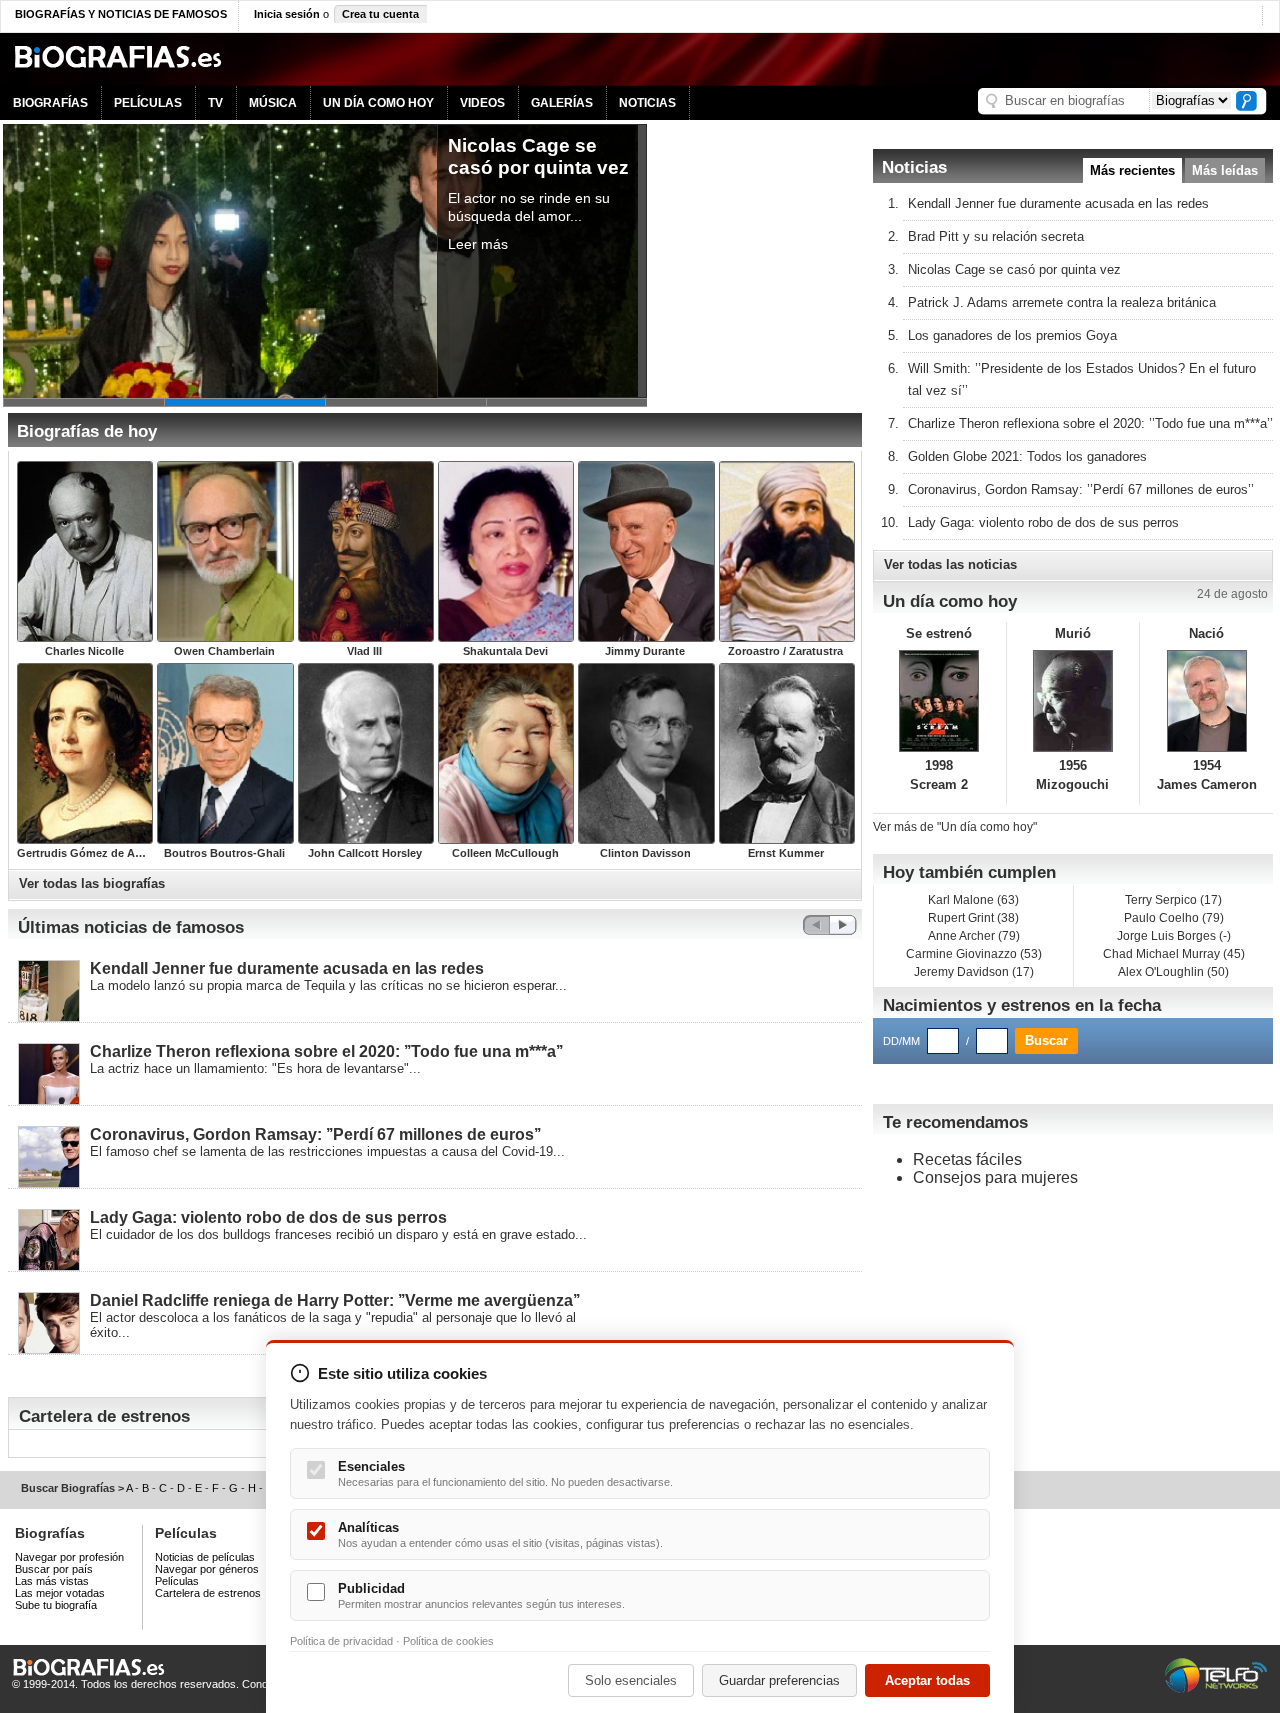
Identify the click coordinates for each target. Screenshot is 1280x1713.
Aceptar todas (927, 1680)
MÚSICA (273, 103)
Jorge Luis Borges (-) (1174, 936)
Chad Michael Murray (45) (1174, 954)
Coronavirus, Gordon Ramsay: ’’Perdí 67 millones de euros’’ (315, 1134)
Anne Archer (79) (974, 936)
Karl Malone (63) (973, 900)
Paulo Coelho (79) (1174, 918)
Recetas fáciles (967, 1159)
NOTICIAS (647, 103)
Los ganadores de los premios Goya (1012, 335)
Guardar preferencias (779, 1680)
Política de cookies (448, 1641)
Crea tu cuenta (380, 14)
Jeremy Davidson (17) (974, 972)
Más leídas (1225, 170)
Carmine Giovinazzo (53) (974, 954)
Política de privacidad (341, 1641)
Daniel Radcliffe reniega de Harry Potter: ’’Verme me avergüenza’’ (335, 1300)
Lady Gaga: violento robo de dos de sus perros (268, 1217)
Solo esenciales (631, 1680)
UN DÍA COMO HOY (378, 103)
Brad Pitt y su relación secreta (996, 236)
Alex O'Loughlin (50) (1173, 972)
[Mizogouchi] (1073, 701)
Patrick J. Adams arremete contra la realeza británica (1062, 302)
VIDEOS (482, 103)
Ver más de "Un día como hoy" (955, 827)
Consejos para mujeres (995, 1177)
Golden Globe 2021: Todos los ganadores (1027, 456)
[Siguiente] (843, 929)
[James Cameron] (1206, 701)
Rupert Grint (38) (973, 918)
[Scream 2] (939, 701)
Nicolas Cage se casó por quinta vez (1014, 269)
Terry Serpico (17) (1173, 900)
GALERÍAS (562, 103)
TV (215, 103)
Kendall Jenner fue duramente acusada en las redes (287, 968)
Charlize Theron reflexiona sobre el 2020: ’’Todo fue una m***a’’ (326, 1051)
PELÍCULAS (148, 103)
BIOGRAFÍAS (50, 103)
